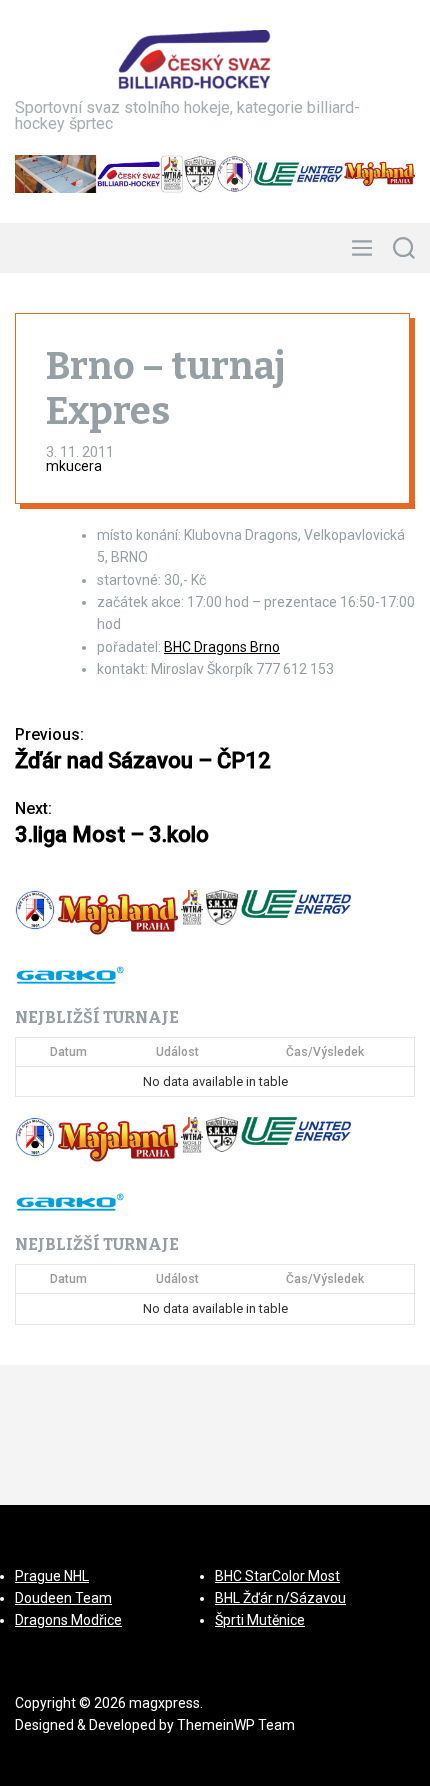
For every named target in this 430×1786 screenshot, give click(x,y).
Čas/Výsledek (325, 1052)
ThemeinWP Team (236, 1725)
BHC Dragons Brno (222, 647)
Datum (68, 1052)
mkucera (74, 466)
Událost (177, 1052)
